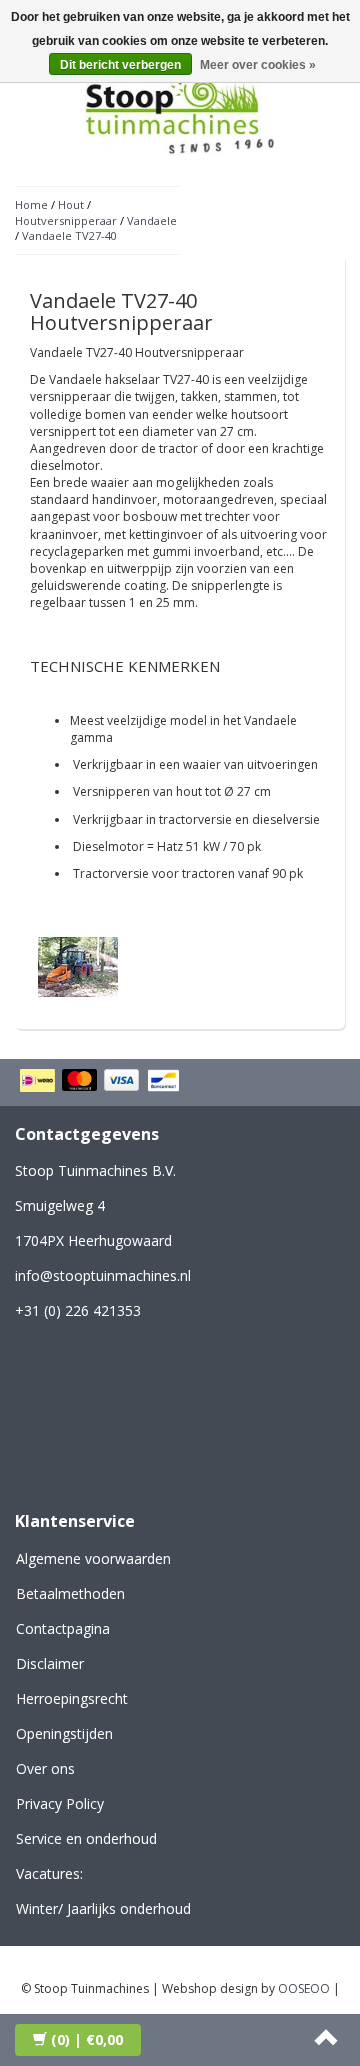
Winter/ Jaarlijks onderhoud (103, 1908)
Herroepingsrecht (72, 1698)
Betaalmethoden (70, 1593)
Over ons (45, 1768)
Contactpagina (63, 1628)
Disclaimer (50, 1663)
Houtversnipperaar (66, 220)
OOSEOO (304, 1988)
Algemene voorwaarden (93, 1558)
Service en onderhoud (86, 1838)
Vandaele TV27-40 (69, 235)
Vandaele (152, 220)
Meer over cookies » (258, 65)
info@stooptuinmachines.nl (103, 1275)
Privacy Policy (60, 1803)
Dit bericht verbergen (120, 65)
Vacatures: (49, 1873)
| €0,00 (87, 2039)
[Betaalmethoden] (102, 1082)
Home (31, 204)
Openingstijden (64, 1733)
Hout (71, 204)
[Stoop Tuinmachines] (180, 108)
